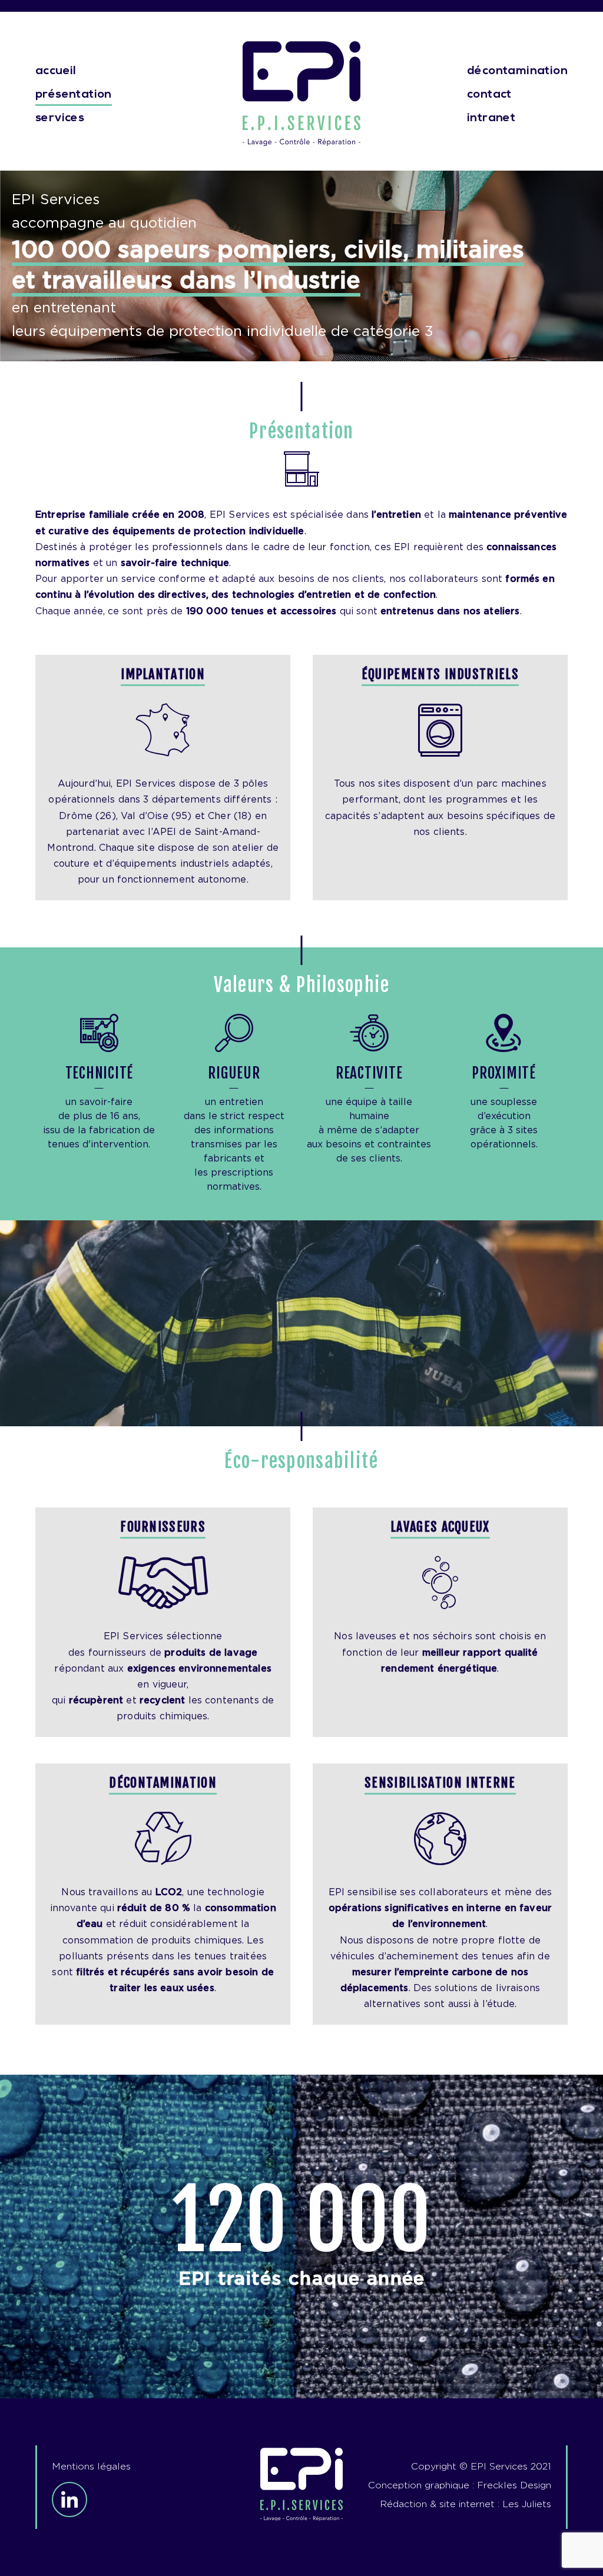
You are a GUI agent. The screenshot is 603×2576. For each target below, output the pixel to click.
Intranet (491, 118)
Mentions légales (91, 2467)
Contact (489, 95)
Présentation (74, 95)
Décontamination (517, 71)
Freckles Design (514, 2485)
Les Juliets (527, 2504)
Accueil (56, 71)
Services (60, 118)
